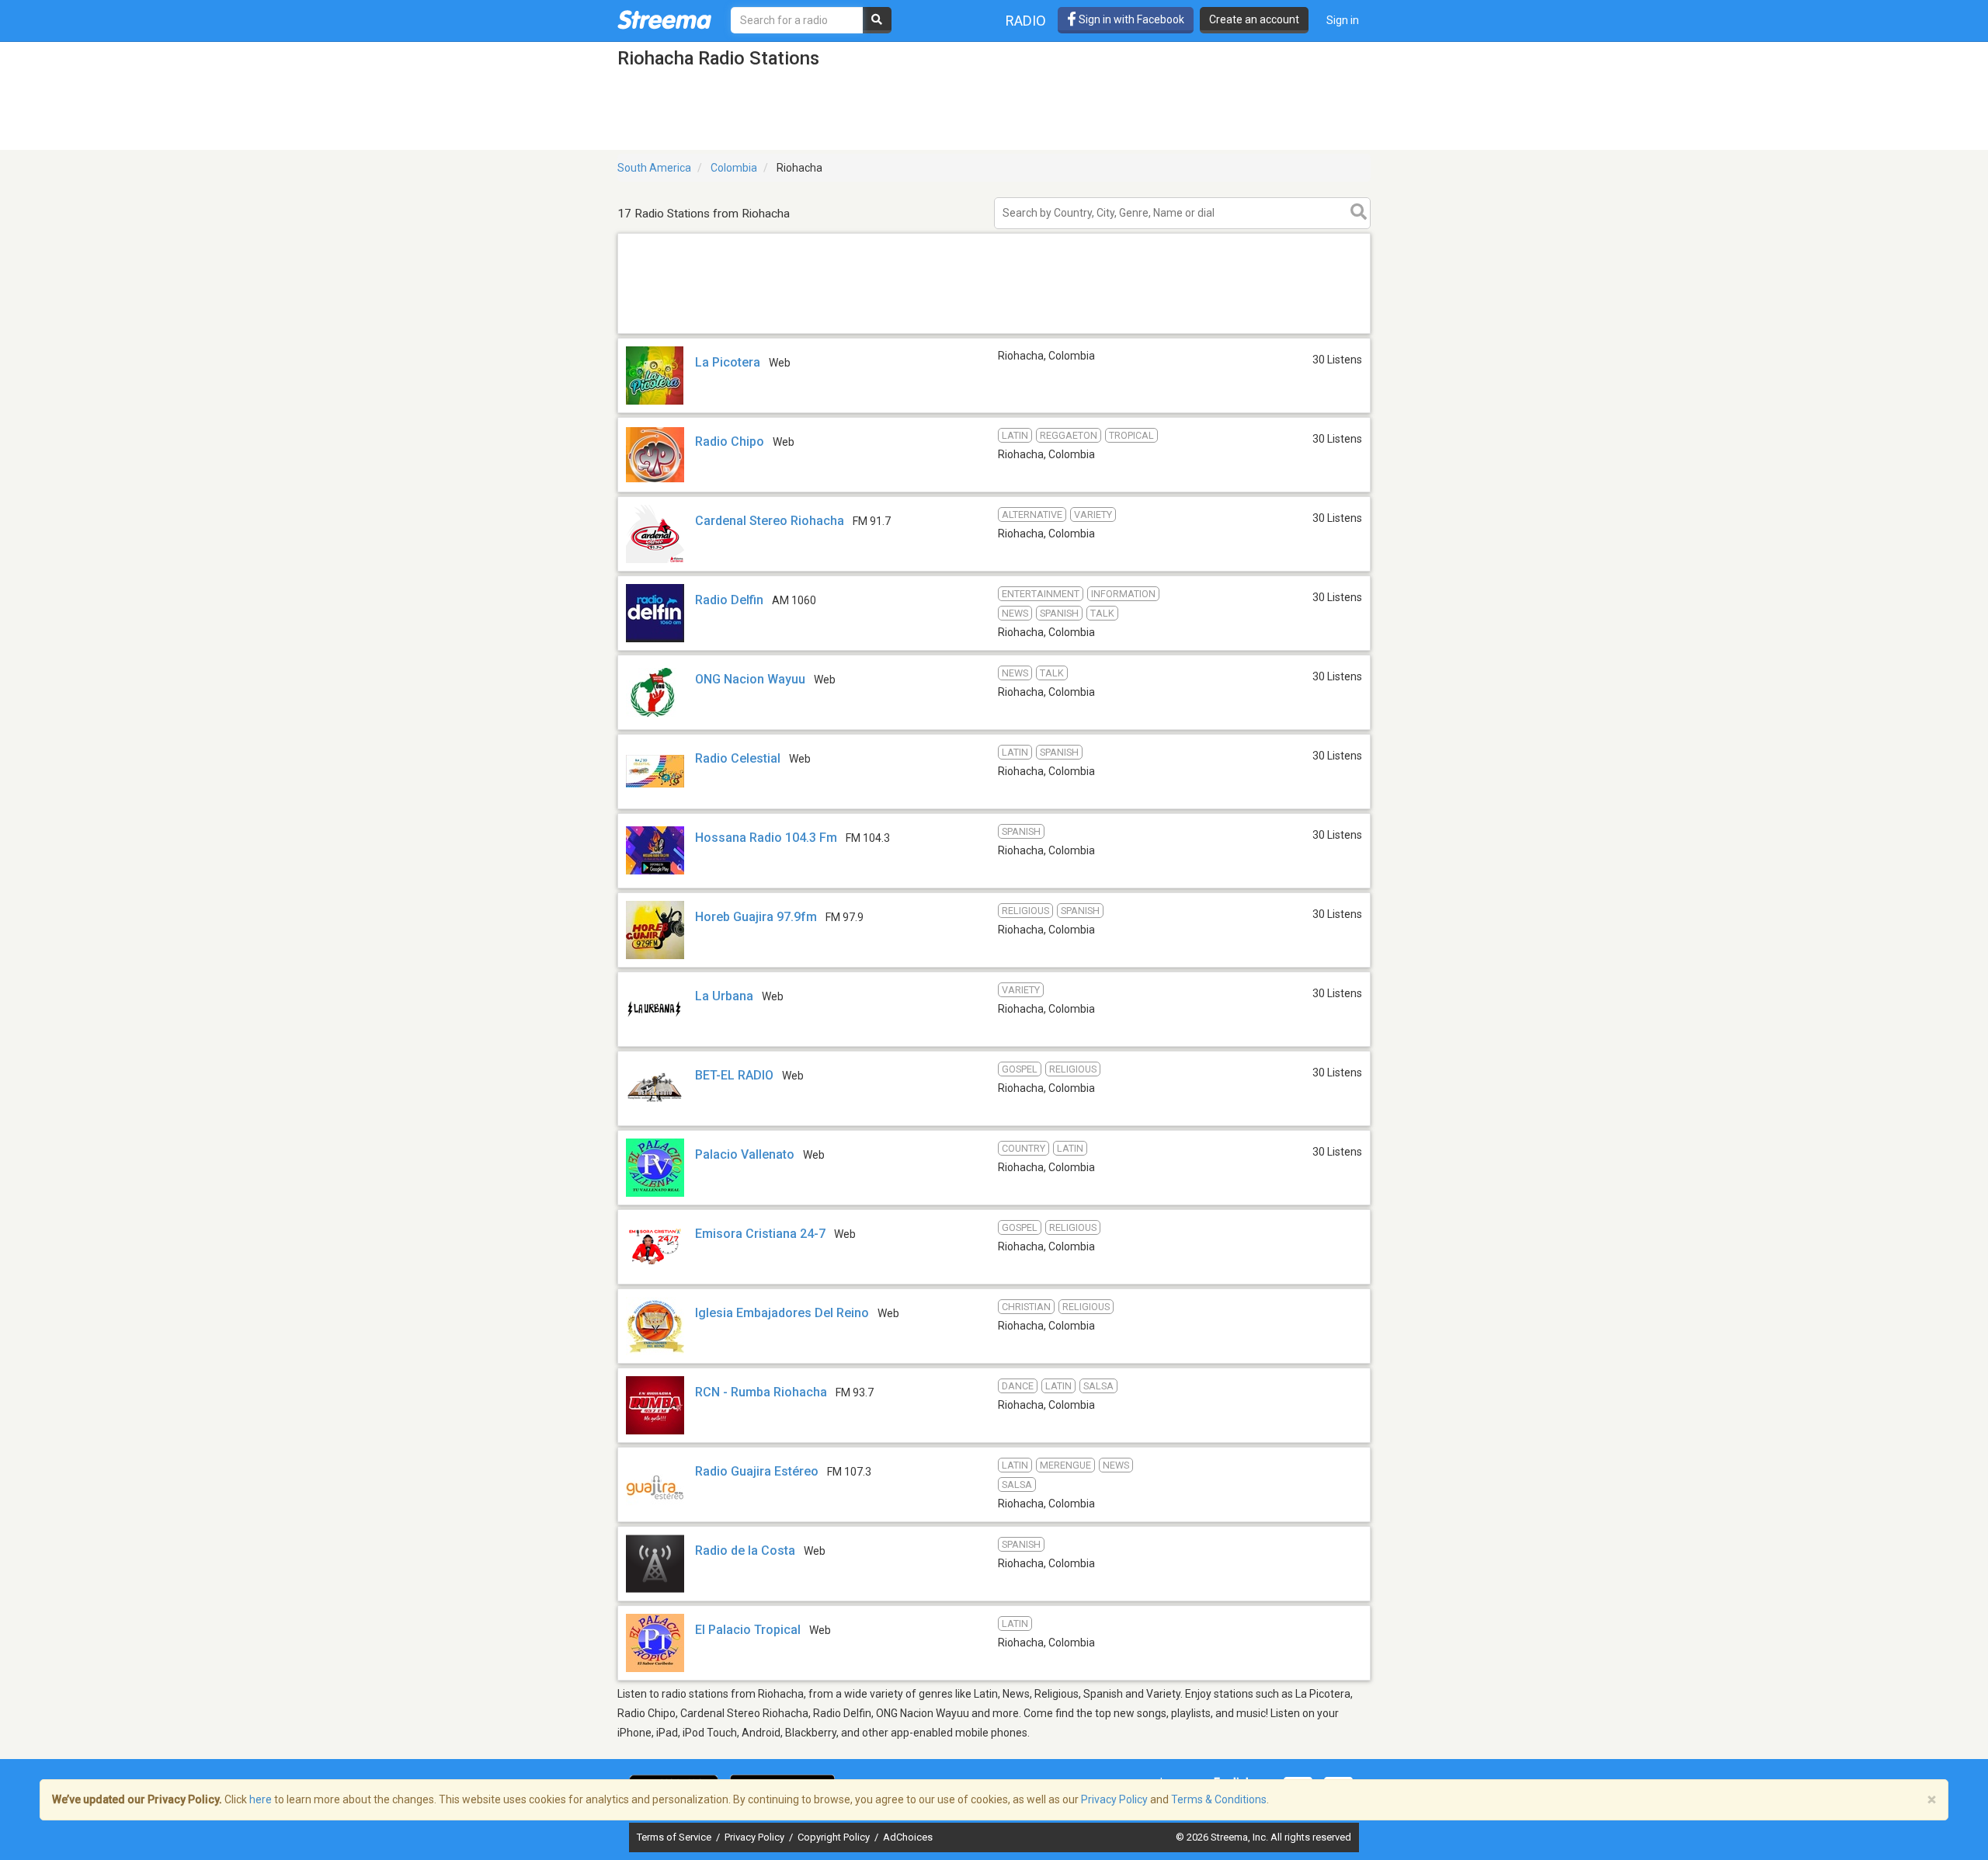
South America (654, 168)
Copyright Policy (835, 1837)
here (261, 1799)
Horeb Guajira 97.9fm (756, 917)
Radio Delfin (729, 600)
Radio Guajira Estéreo (757, 1471)
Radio (1026, 21)
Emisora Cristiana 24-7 (760, 1234)
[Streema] (664, 19)
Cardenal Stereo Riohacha (770, 521)
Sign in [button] (1343, 20)
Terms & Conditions (1219, 1799)
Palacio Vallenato (745, 1154)
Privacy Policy (756, 1837)
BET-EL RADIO (734, 1075)
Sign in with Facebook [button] (1130, 19)
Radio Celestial (738, 758)
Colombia (734, 168)
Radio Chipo (730, 442)
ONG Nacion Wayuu (750, 679)
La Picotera (728, 362)
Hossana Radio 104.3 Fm (766, 838)
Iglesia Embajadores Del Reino (782, 1313)
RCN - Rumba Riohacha (761, 1392)
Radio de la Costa (745, 1551)
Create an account (1254, 19)
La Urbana (724, 996)
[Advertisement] (994, 333)
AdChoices (908, 1837)
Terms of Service (675, 1837)
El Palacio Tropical (748, 1630)
